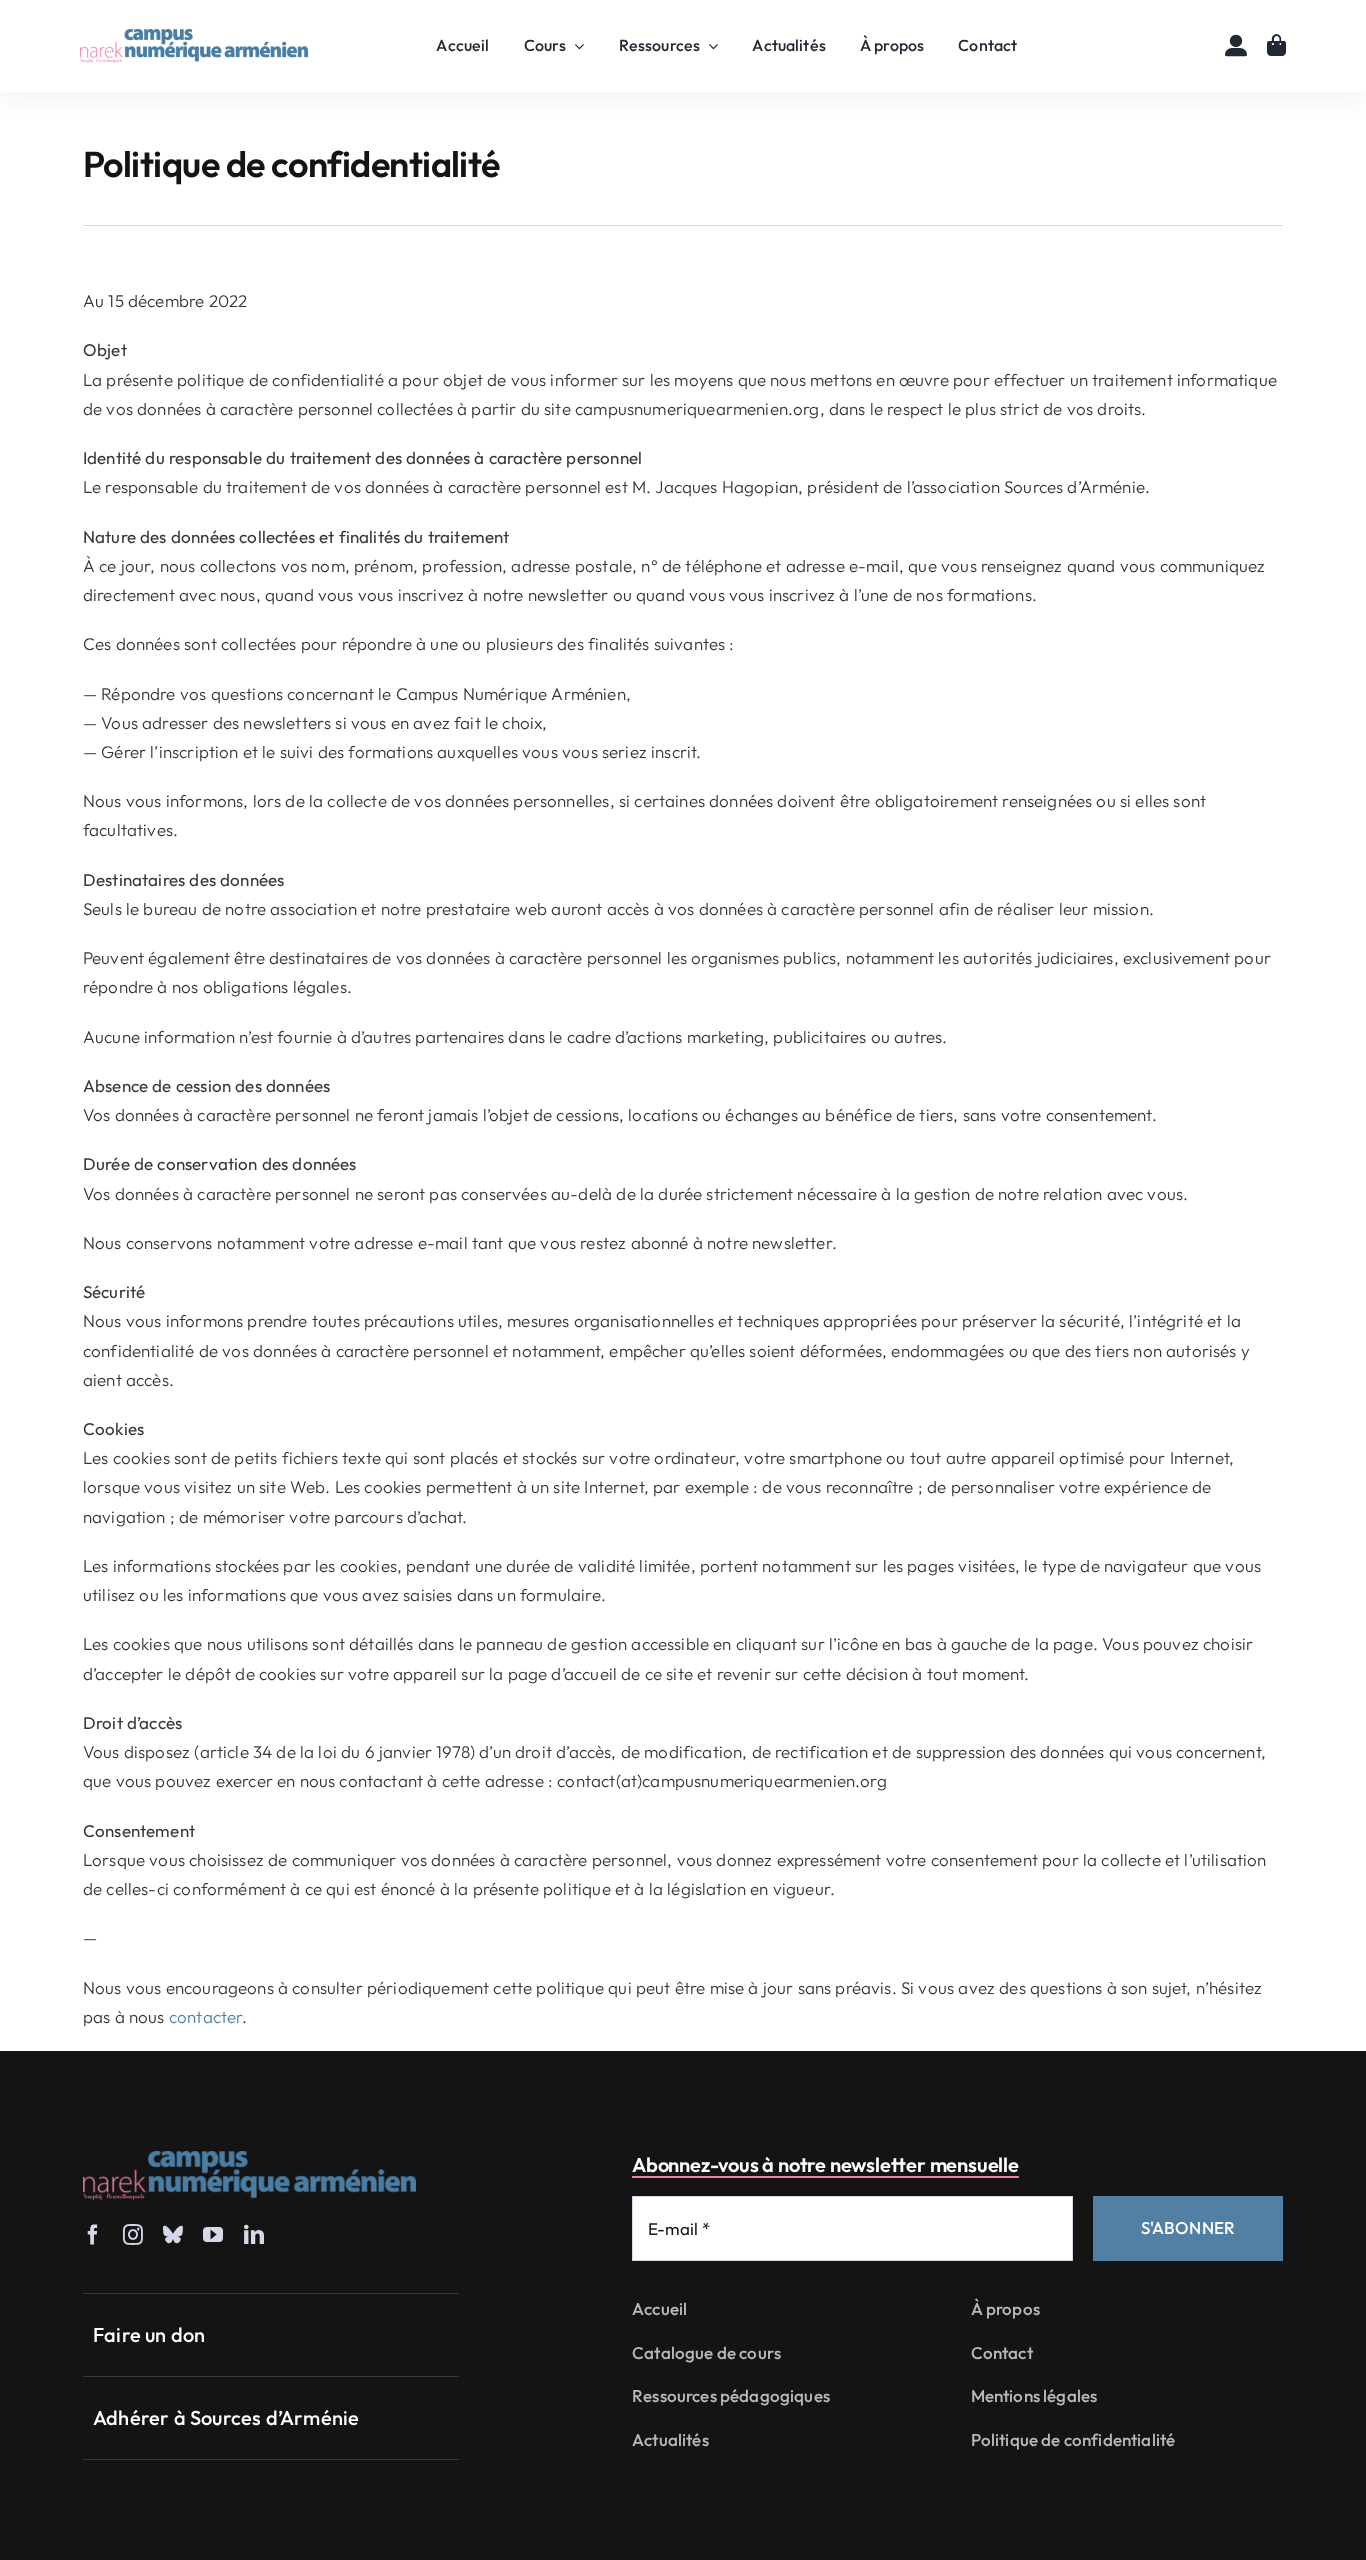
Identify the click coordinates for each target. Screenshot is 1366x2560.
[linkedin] (254, 2235)
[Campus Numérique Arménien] (194, 37)
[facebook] (93, 2235)
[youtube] (213, 2235)
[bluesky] (173, 2235)
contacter (206, 2016)
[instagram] (133, 2235)
